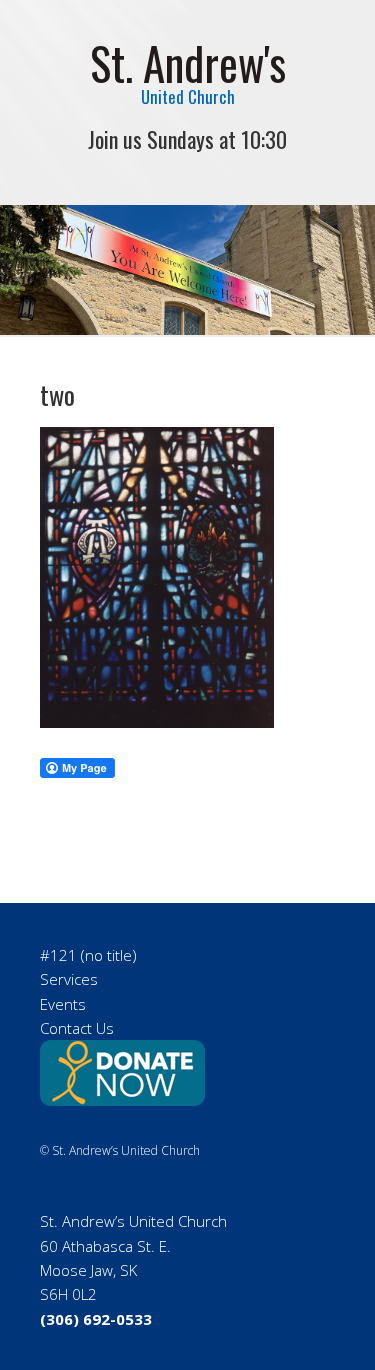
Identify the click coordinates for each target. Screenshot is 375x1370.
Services (69, 979)
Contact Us (77, 1028)
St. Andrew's (188, 62)
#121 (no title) (88, 955)
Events (63, 1004)
